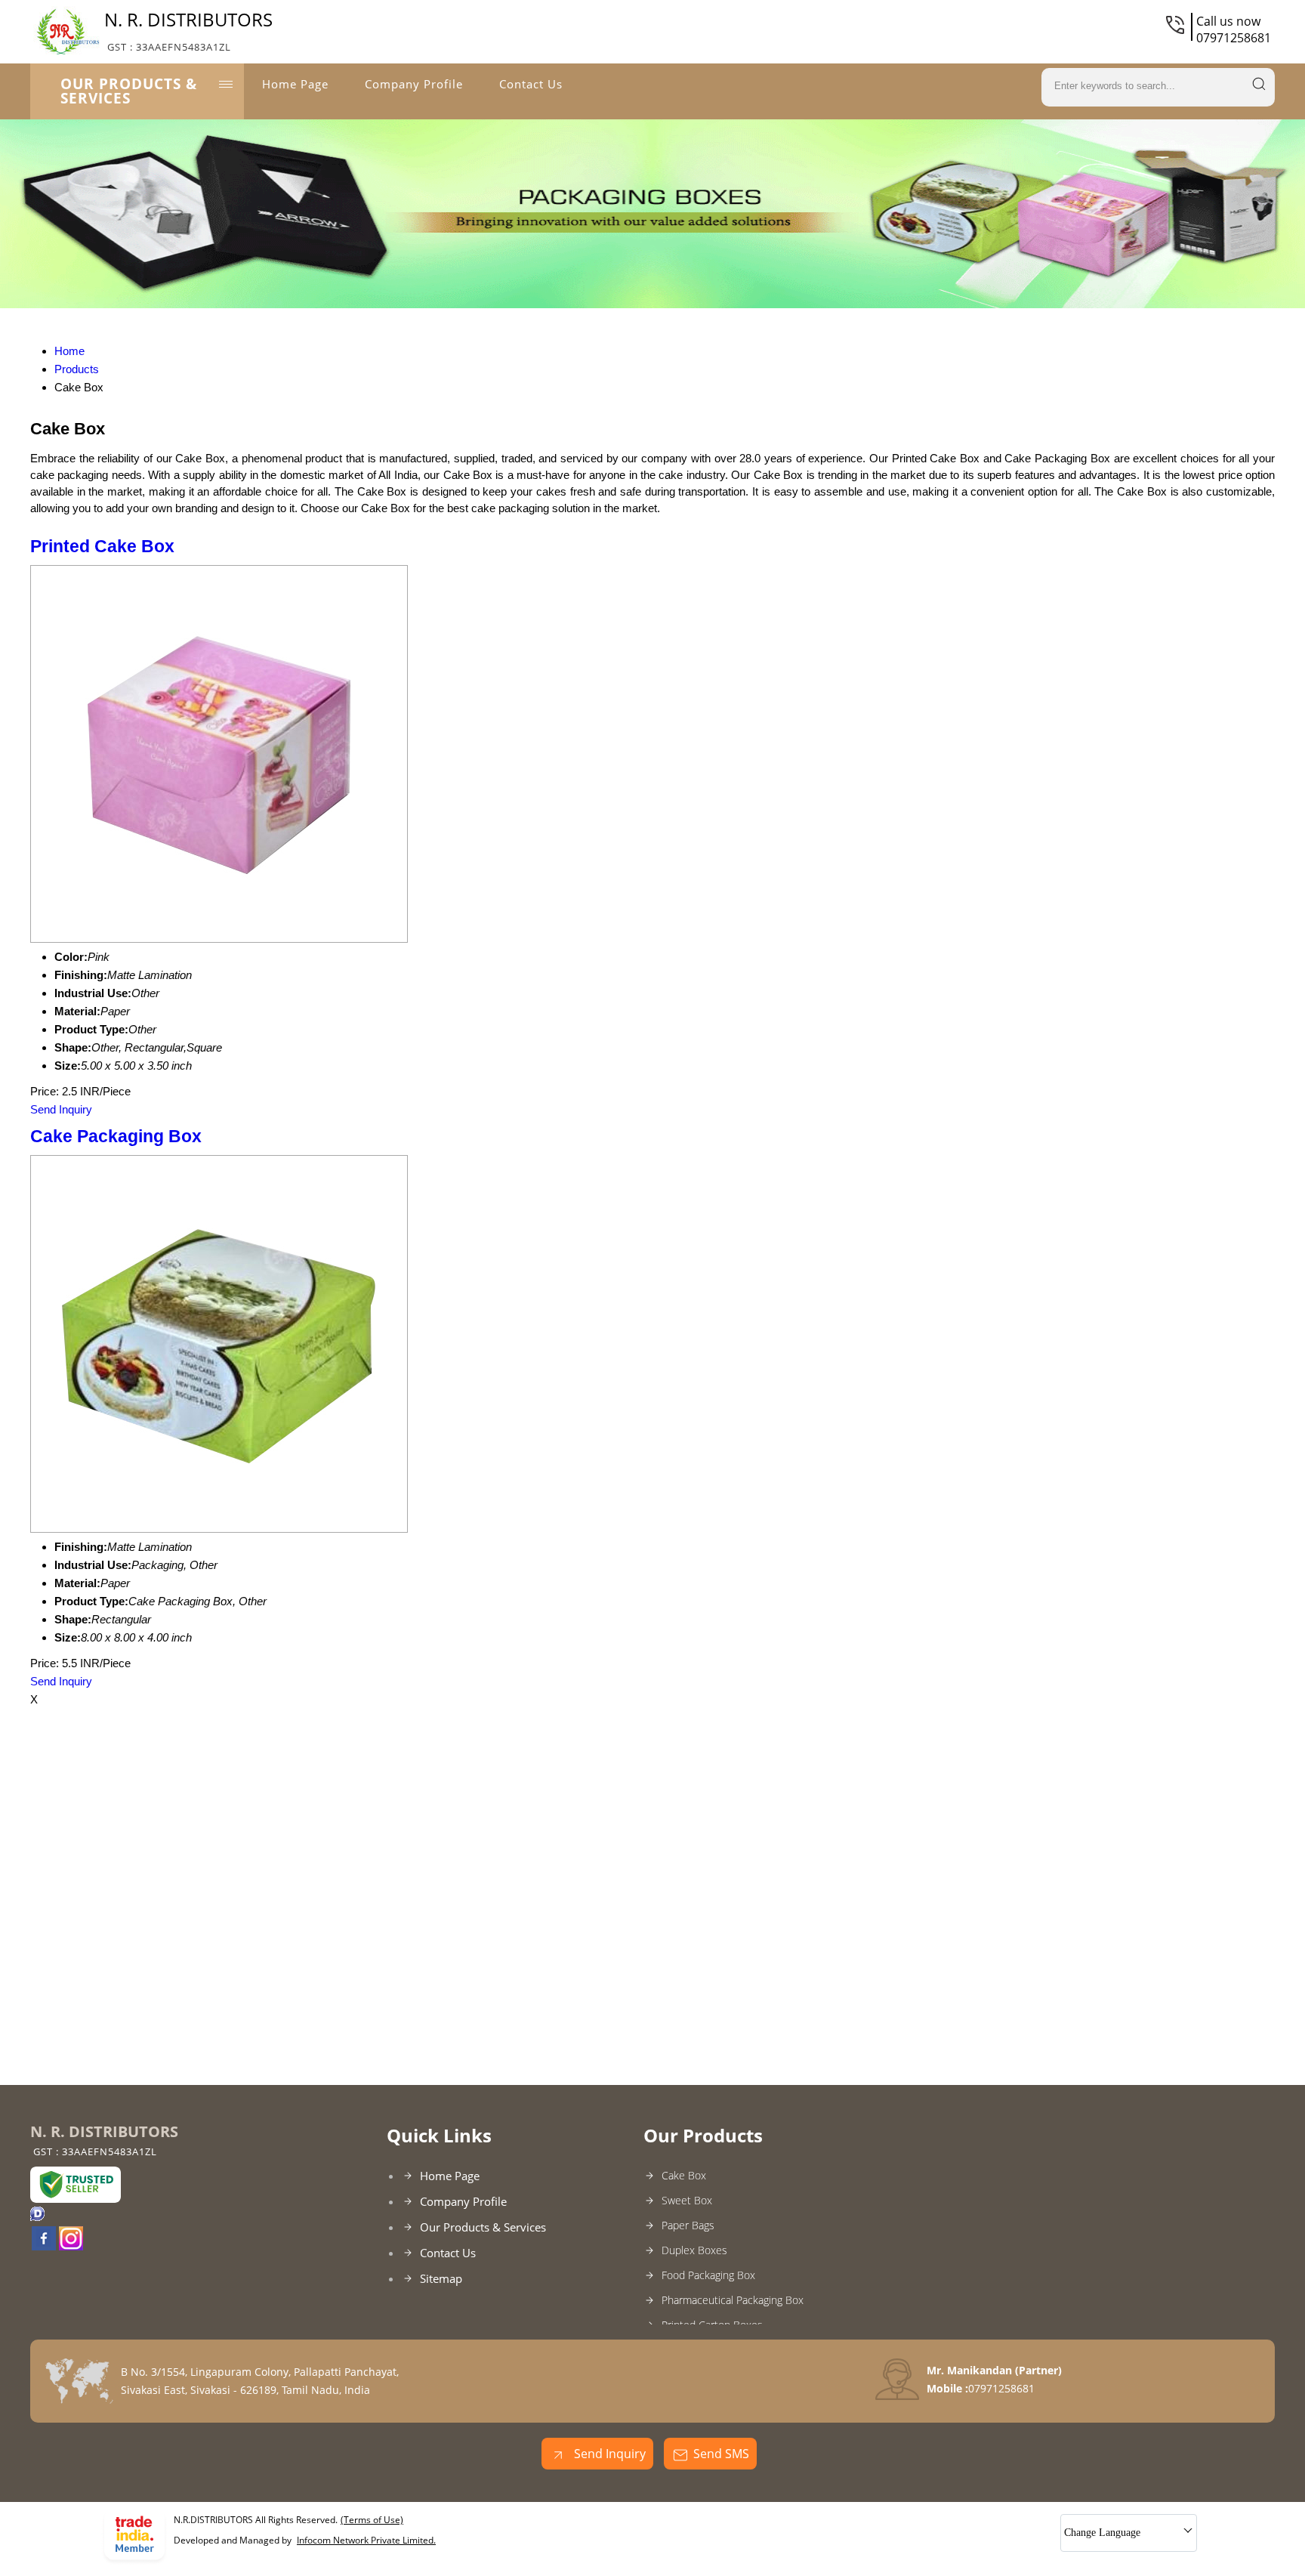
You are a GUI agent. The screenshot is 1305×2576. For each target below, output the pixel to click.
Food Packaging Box (708, 2275)
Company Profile (414, 84)
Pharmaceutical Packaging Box (733, 2300)
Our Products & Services (129, 91)
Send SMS (721, 2454)
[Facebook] (44, 2246)
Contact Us (531, 84)
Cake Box (684, 2175)
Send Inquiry (61, 1109)
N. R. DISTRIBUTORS (188, 30)
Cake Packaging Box (116, 1137)
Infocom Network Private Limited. (366, 2540)
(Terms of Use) (372, 2520)
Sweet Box (687, 2200)
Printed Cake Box (102, 547)
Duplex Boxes (694, 2250)
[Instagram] (71, 2246)
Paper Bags (688, 2225)
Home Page (295, 84)
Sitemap (441, 2278)
